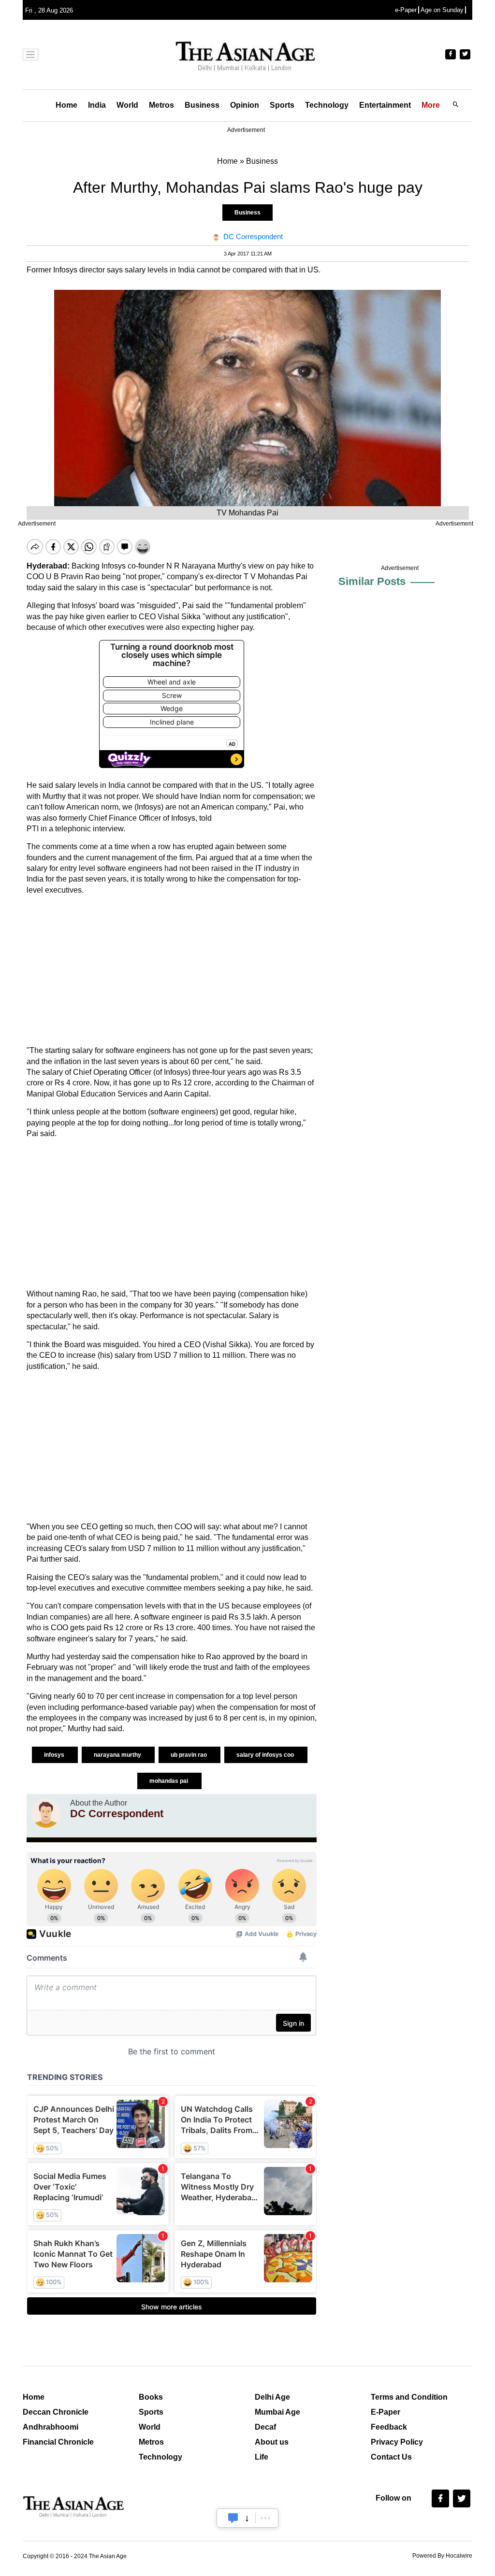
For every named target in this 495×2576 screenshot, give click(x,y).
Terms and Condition (409, 2397)
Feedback (389, 2427)
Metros (161, 105)
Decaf (265, 2427)
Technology (327, 105)
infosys (55, 1755)
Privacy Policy (397, 2442)
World (127, 105)
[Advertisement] (172, 970)
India (97, 105)
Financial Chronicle (58, 2442)
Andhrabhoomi (51, 2427)
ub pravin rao (189, 1755)
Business (202, 105)
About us (272, 2442)
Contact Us (391, 2457)
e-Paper (406, 10)
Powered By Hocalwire (442, 2556)
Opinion (245, 105)
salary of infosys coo (266, 1755)
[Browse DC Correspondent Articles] (46, 1813)
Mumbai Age (277, 2412)
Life (262, 2457)
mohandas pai (169, 1781)
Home (66, 105)
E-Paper (386, 2412)
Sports (282, 105)
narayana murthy (118, 1755)
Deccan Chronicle (56, 2412)
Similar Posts (372, 581)
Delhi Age (272, 2397)
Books (151, 2397)
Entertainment (385, 105)
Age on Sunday (442, 10)
